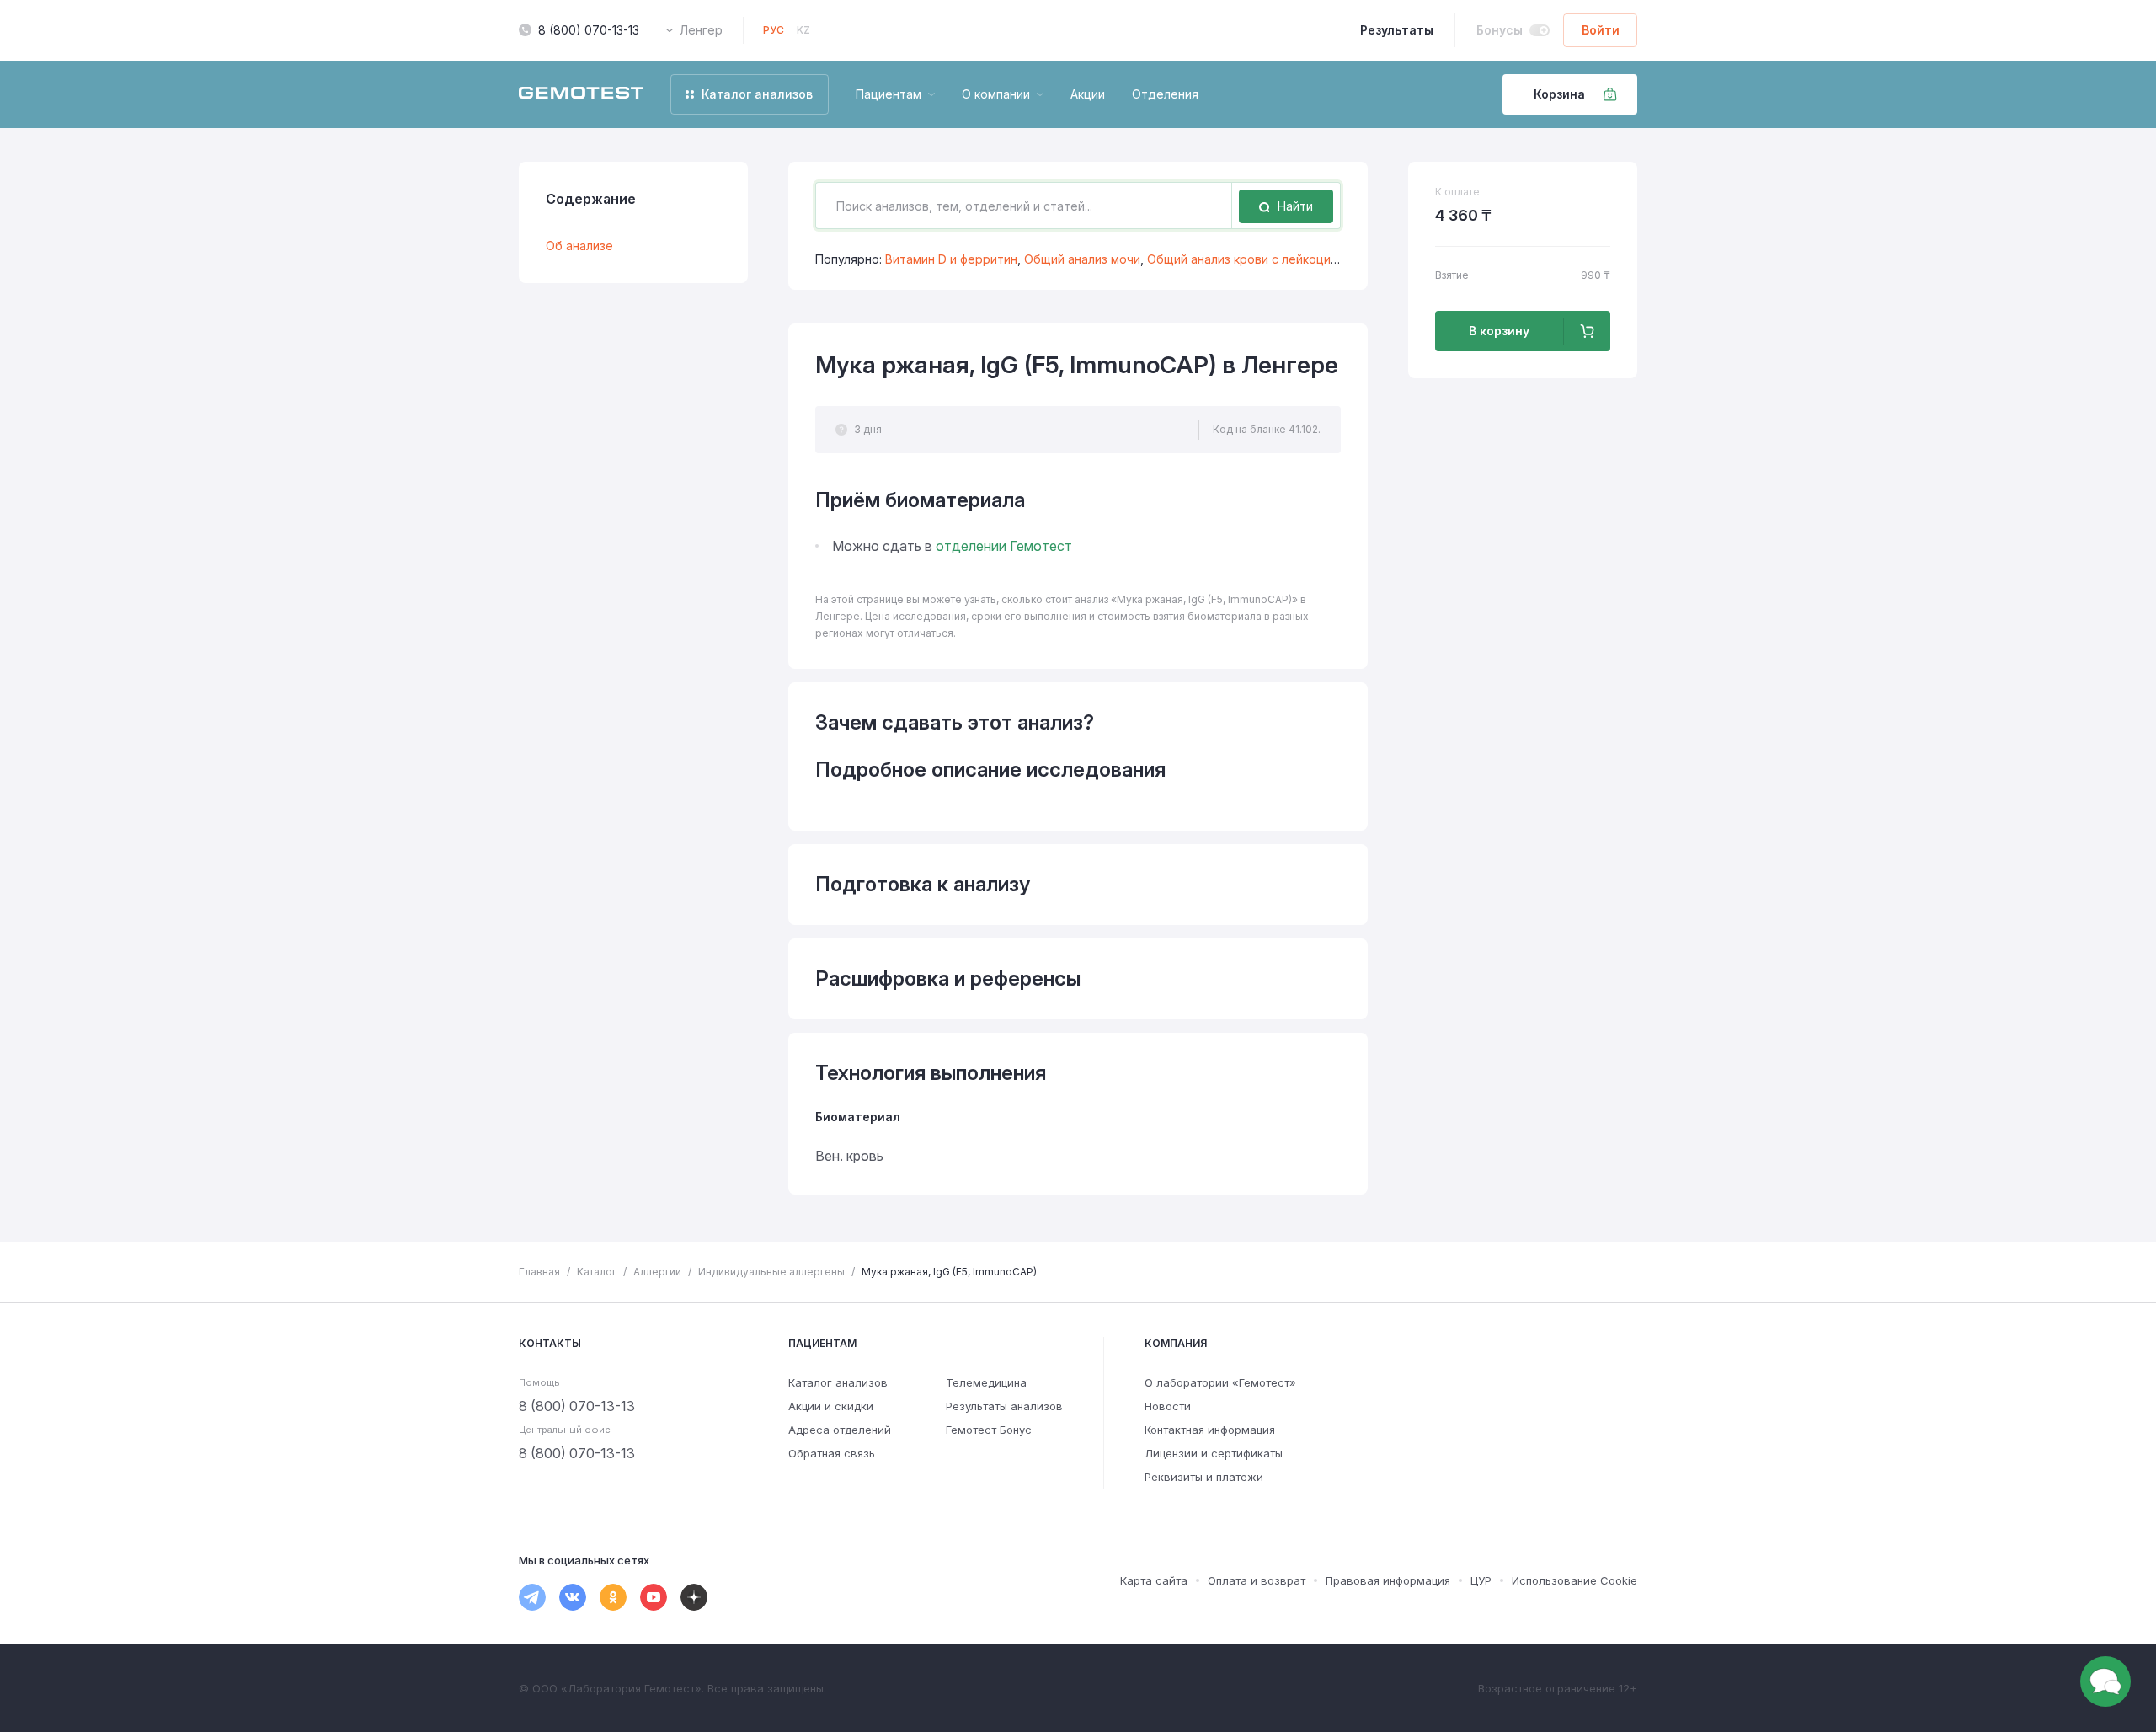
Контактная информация (1210, 1430)
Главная (539, 1272)
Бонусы (1500, 30)
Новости (1168, 1406)
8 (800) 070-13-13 (589, 30)
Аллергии (657, 1272)
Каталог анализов (838, 1382)
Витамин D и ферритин (951, 259)
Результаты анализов (1004, 1406)
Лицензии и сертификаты (1214, 1453)
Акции (1088, 94)
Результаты (1397, 30)
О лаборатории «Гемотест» (1220, 1382)
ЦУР (1481, 1580)
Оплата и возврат (1257, 1580)
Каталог (597, 1272)
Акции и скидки (831, 1406)
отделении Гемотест (1004, 546)
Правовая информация (1388, 1580)
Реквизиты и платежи (1204, 1477)
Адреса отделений (840, 1430)
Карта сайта (1154, 1580)
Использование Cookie (1574, 1580)
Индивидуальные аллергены (771, 1272)
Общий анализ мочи (1082, 259)
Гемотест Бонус (989, 1430)
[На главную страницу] (581, 94)
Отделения (1165, 94)
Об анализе (579, 246)
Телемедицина (986, 1382)
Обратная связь (832, 1453)
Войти (1601, 30)
